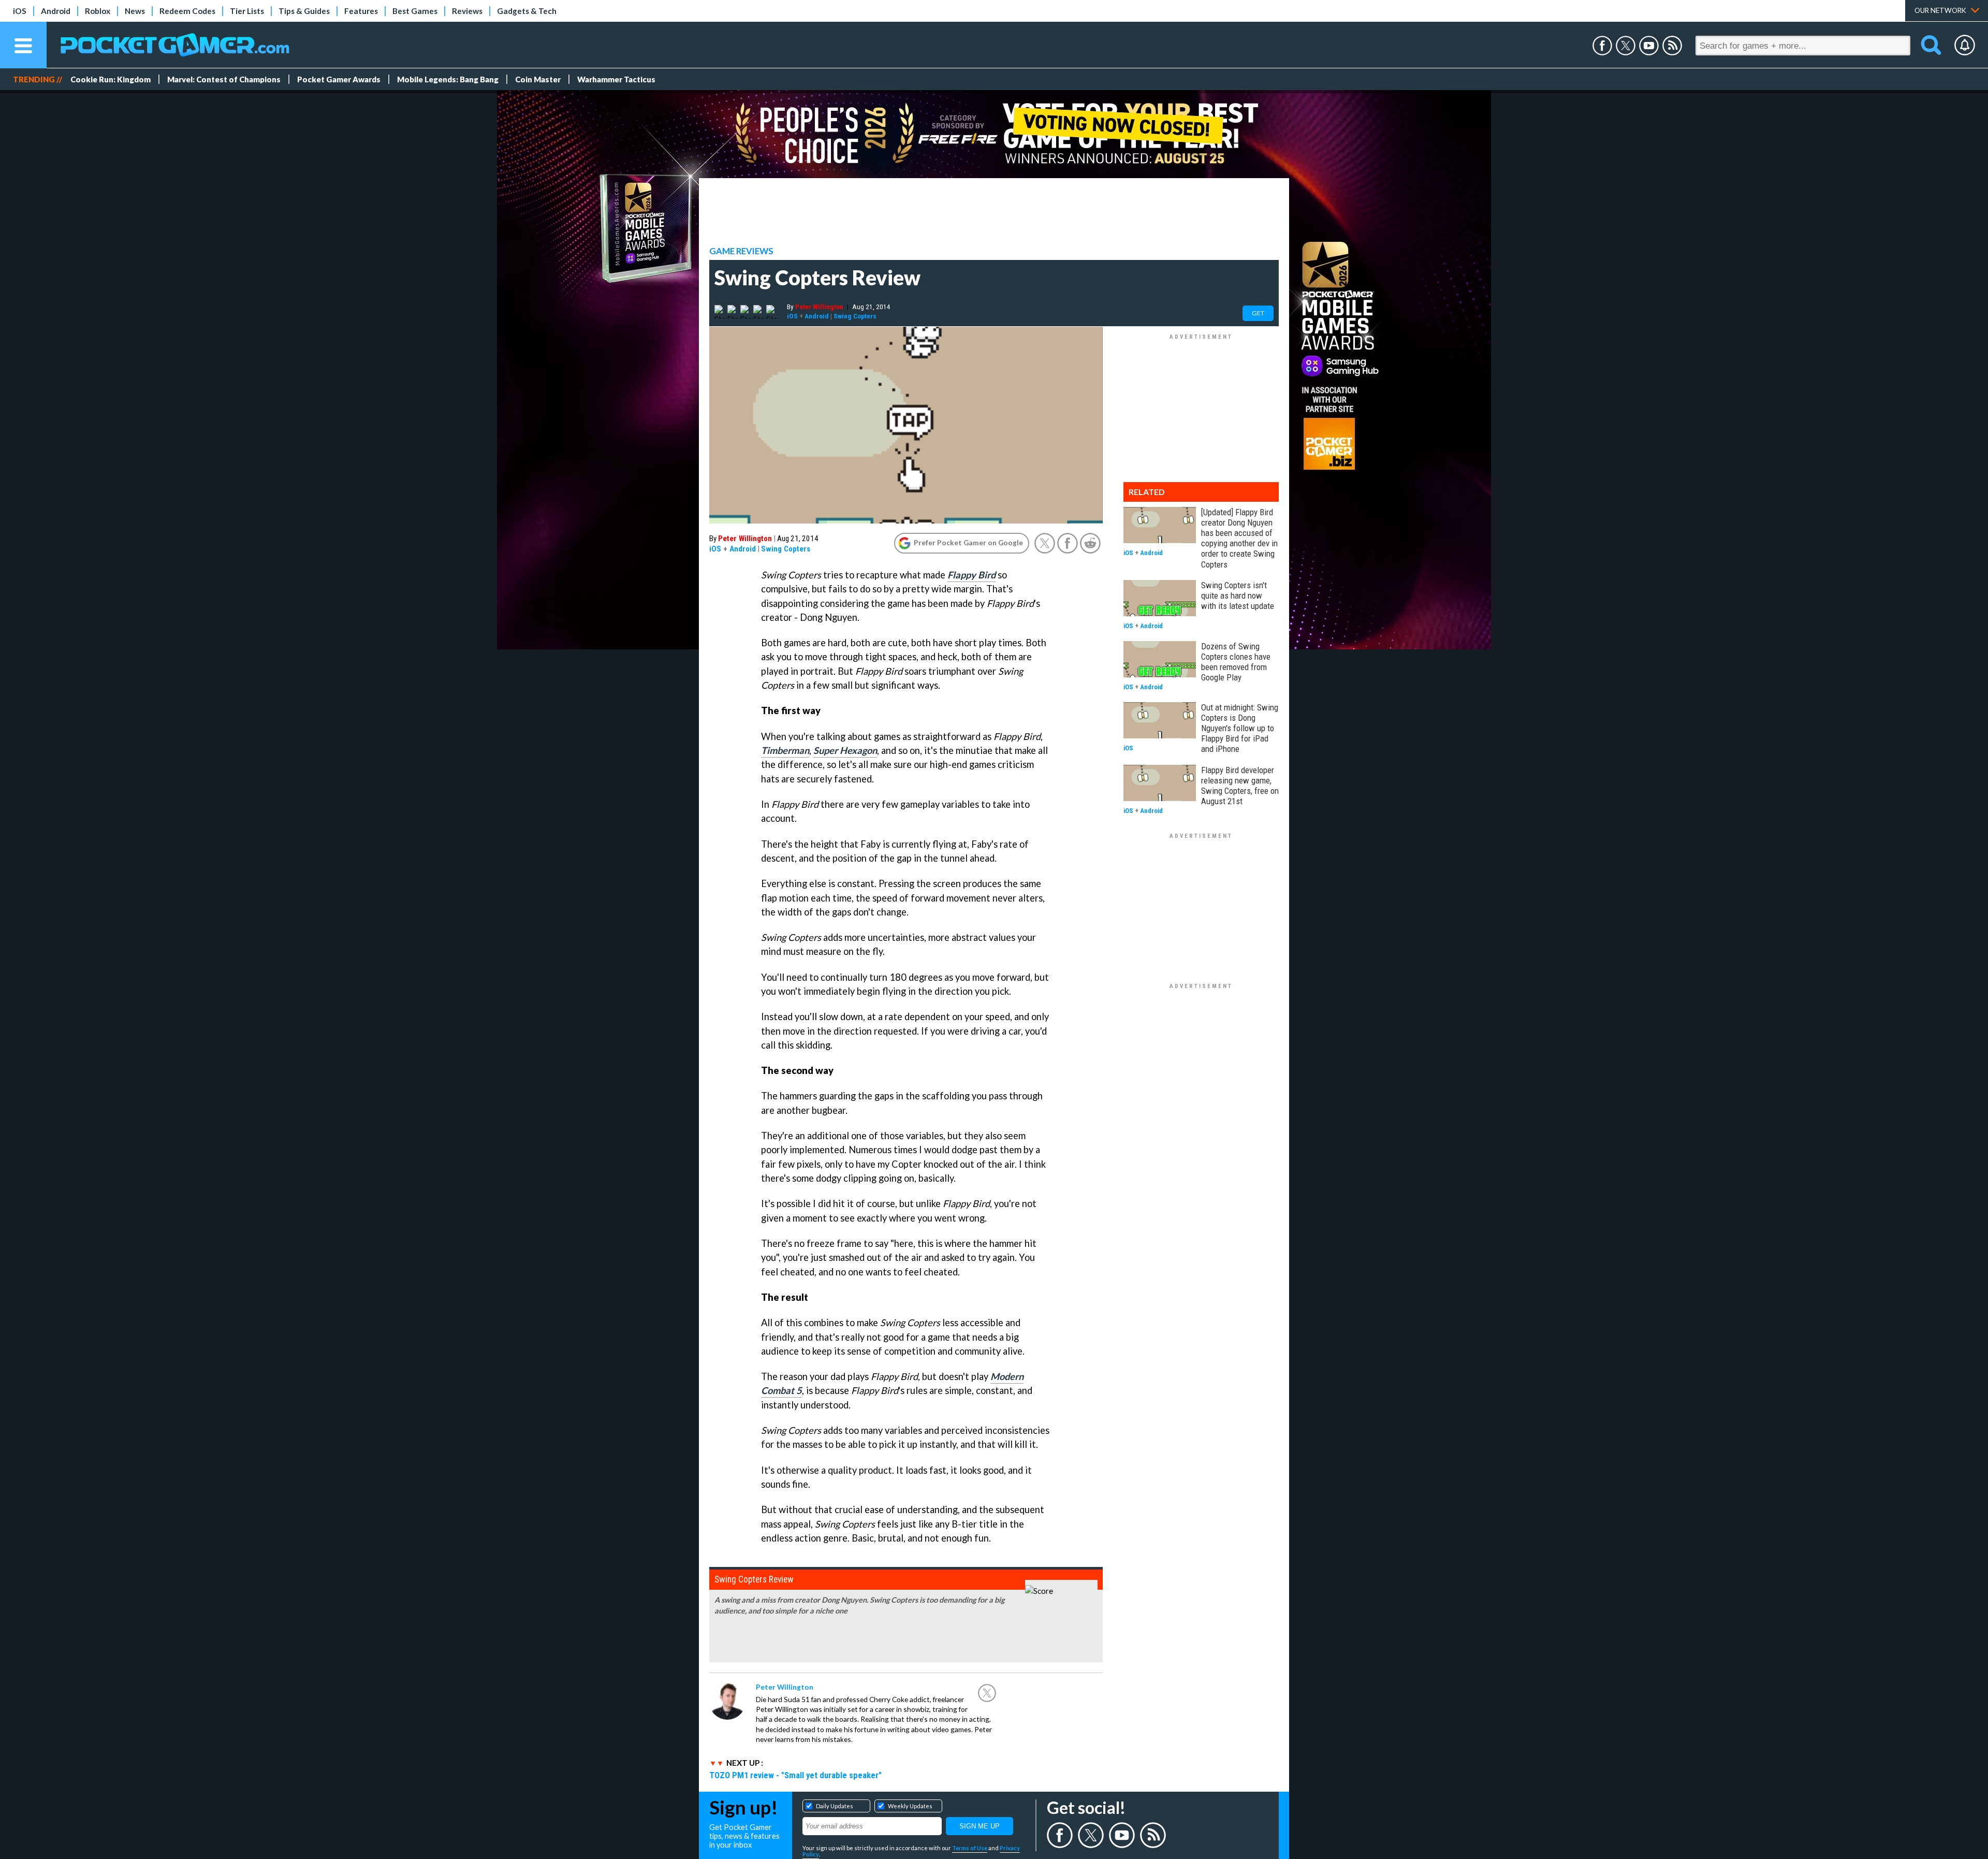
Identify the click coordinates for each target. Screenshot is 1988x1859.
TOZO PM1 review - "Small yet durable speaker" (795, 1775)
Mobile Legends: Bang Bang (448, 79)
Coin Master (538, 79)
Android (56, 11)
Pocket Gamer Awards (339, 79)
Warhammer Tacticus (616, 79)
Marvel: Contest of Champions (224, 79)
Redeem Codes (187, 11)
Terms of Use (970, 1848)
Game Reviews (741, 251)
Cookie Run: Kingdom (111, 79)
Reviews (467, 11)
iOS (20, 11)
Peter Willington (819, 307)
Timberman (785, 750)
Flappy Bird (971, 575)
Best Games (415, 11)
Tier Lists (247, 11)
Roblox (98, 11)
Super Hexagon (845, 750)
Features (361, 11)
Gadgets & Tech (527, 11)
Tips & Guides (304, 11)
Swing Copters (855, 316)
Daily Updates (835, 1806)
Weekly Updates (910, 1806)
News (135, 11)
